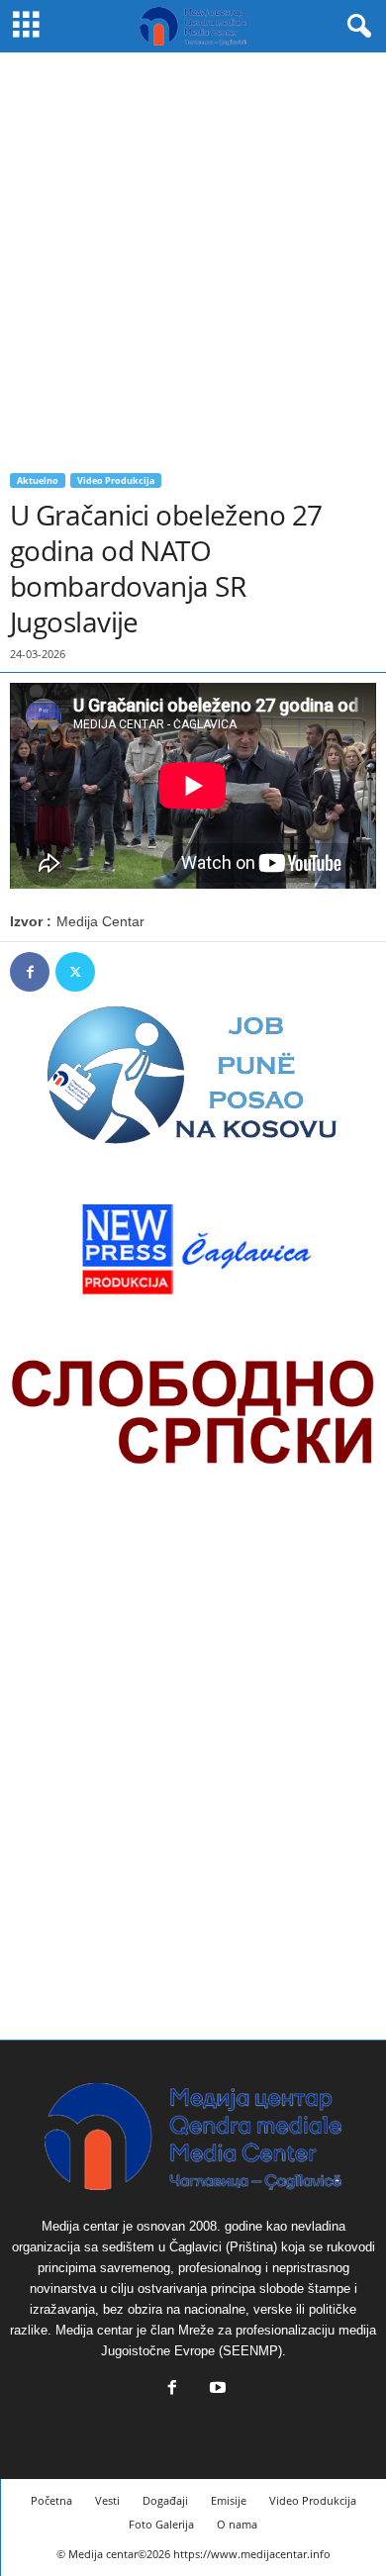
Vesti (107, 2500)
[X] (75, 972)
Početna (51, 2500)
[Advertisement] (193, 255)
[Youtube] (216, 2389)
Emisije (229, 2500)
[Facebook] (30, 972)
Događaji (165, 2500)
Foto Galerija (161, 2524)
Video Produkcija (116, 480)
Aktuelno (38, 480)
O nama (237, 2524)
